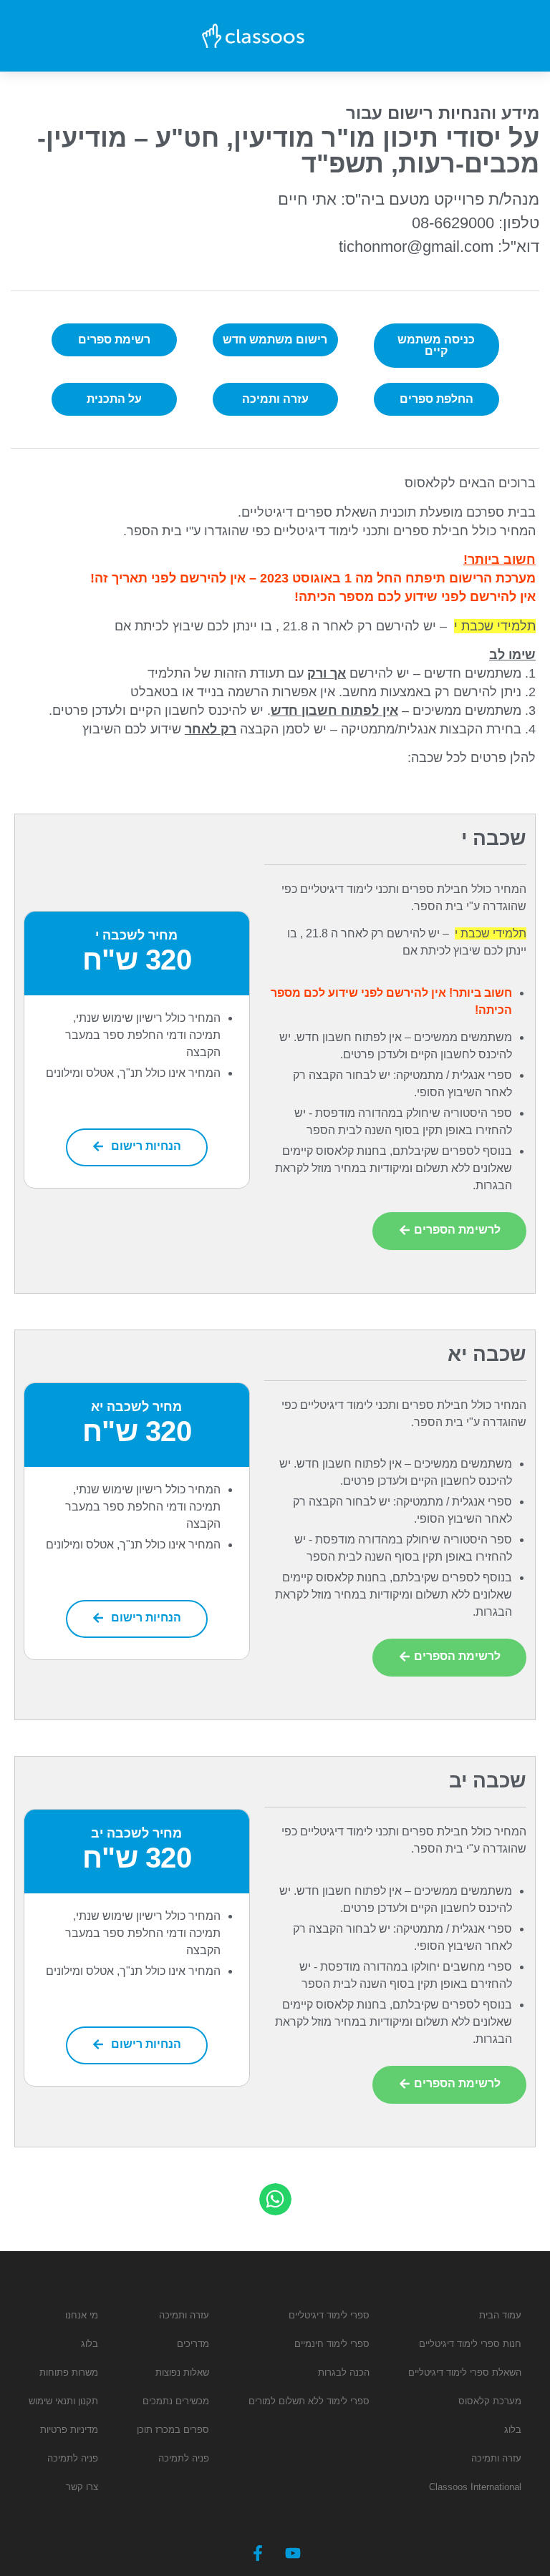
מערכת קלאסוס (490, 2401)
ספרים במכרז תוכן (173, 2430)
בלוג (513, 2430)
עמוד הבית (500, 2315)
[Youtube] (293, 2553)
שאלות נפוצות (182, 2372)
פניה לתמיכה (184, 2458)
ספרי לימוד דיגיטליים (329, 2315)
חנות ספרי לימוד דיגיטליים (470, 2344)
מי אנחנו (82, 2315)
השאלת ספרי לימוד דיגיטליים (465, 2372)
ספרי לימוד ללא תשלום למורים (309, 2401)
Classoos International (475, 2487)
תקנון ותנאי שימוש (63, 2401)
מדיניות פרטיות (69, 2430)
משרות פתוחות (69, 2372)
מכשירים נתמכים (176, 2401)
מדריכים (193, 2344)
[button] (275, 2199)
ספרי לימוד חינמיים (332, 2344)
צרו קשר (82, 2487)
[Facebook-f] (258, 2553)
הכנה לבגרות (344, 2372)
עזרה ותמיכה (496, 2458)
